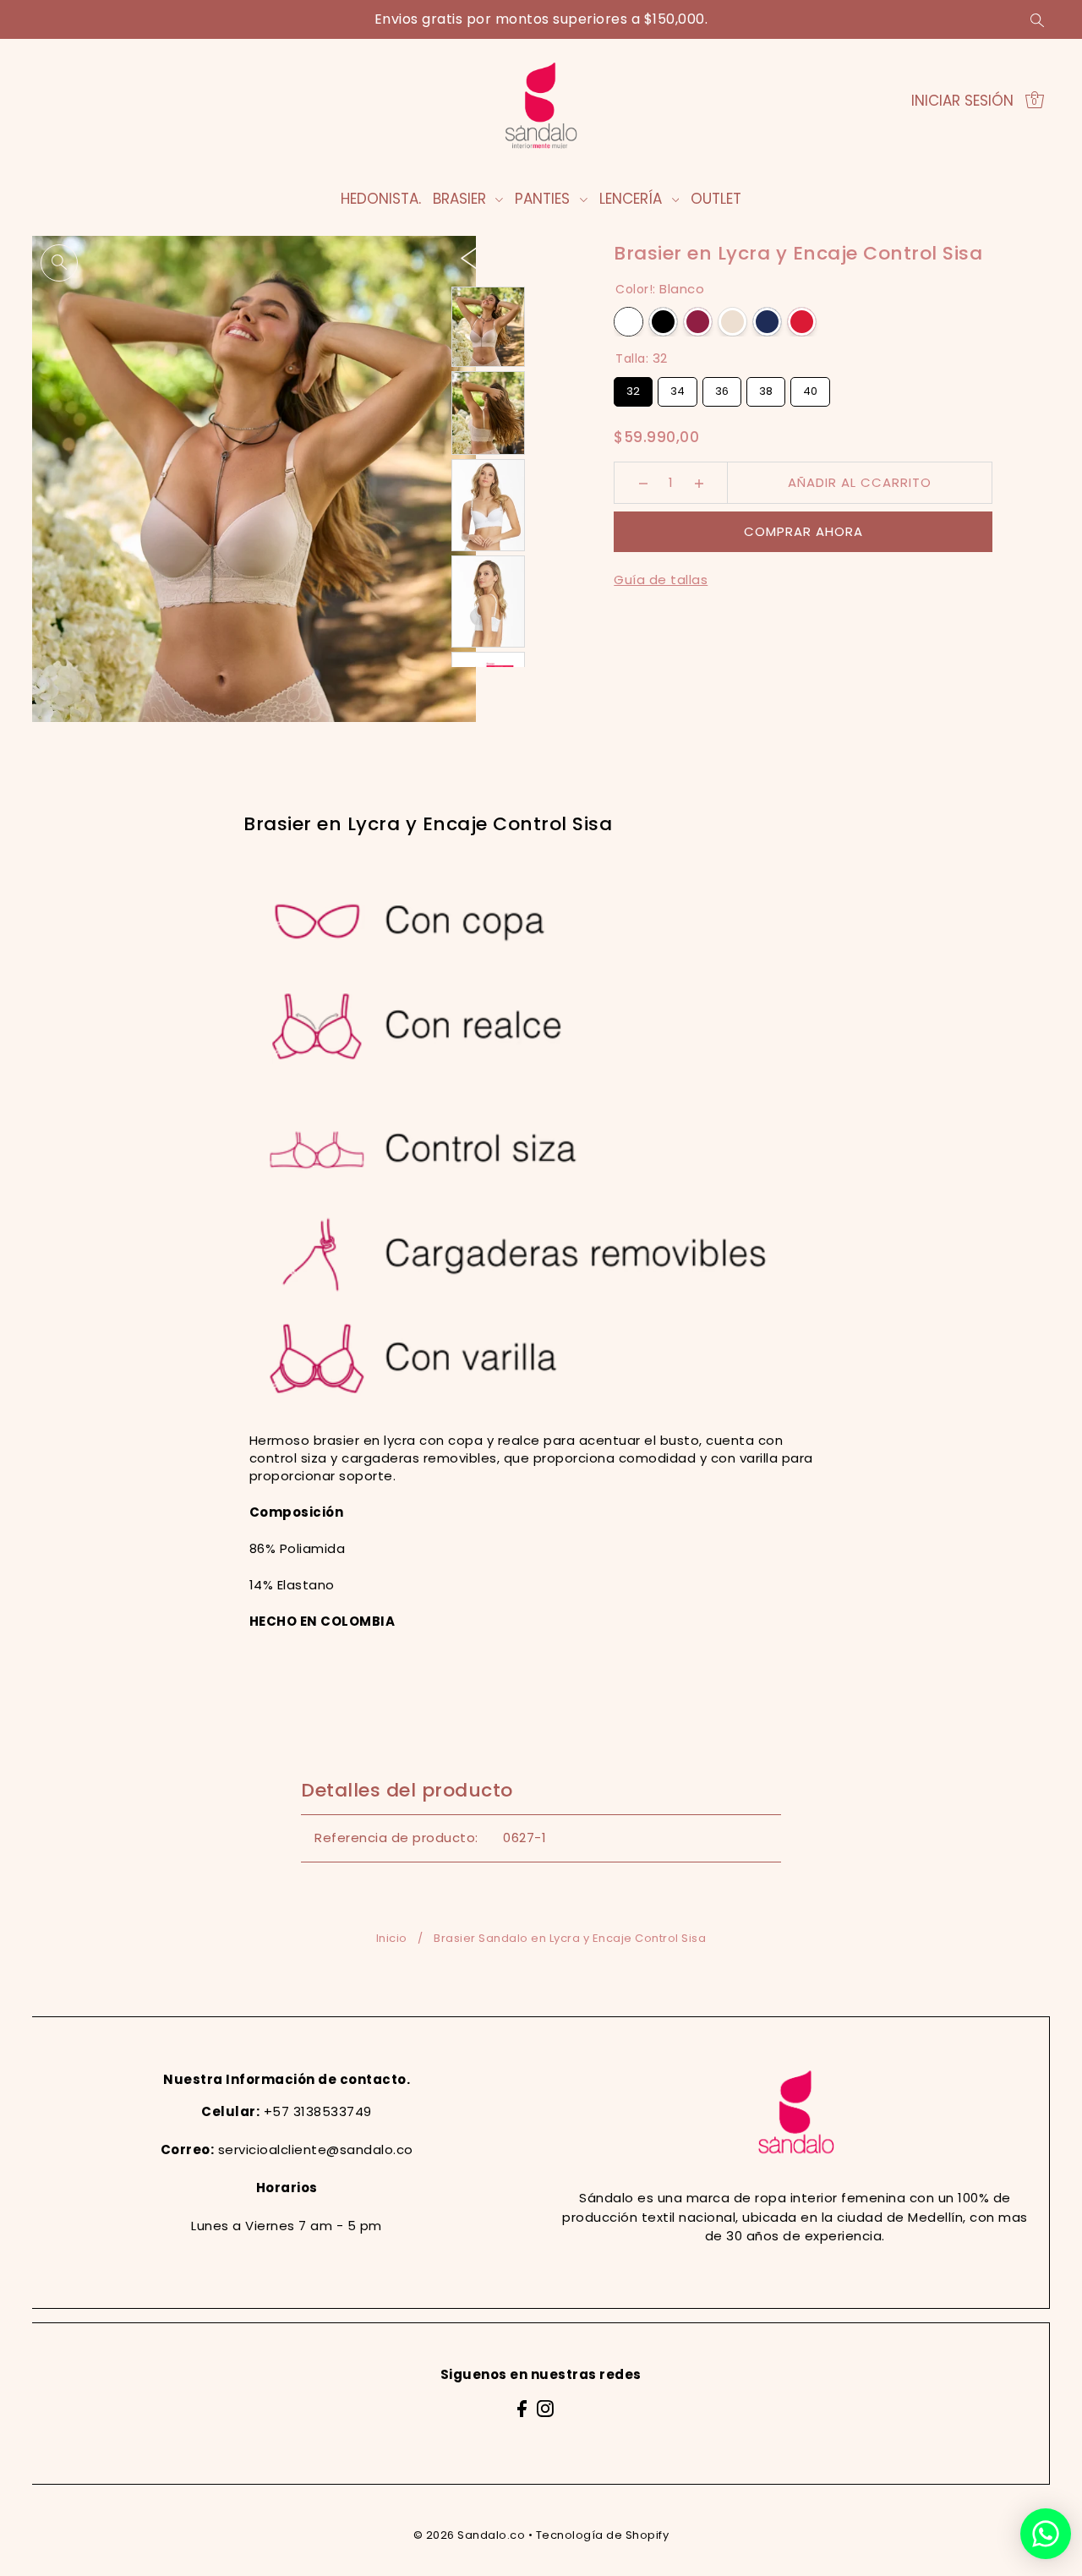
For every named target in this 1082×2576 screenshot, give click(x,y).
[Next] (503, 258)
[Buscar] (1037, 19)
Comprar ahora (803, 531)
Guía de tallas (661, 580)
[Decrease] (643, 483)
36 (722, 388)
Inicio (392, 1938)
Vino (698, 322)
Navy (767, 322)
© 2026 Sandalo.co (470, 2535)
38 (766, 388)
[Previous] (470, 258)
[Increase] (699, 483)
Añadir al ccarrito (860, 482)
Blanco (628, 322)
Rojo (802, 322)
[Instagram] (545, 2408)
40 (810, 388)
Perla (732, 322)
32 (633, 388)
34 (678, 388)
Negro (663, 322)
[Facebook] (522, 2408)
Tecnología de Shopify (603, 2535)
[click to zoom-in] (59, 263)
